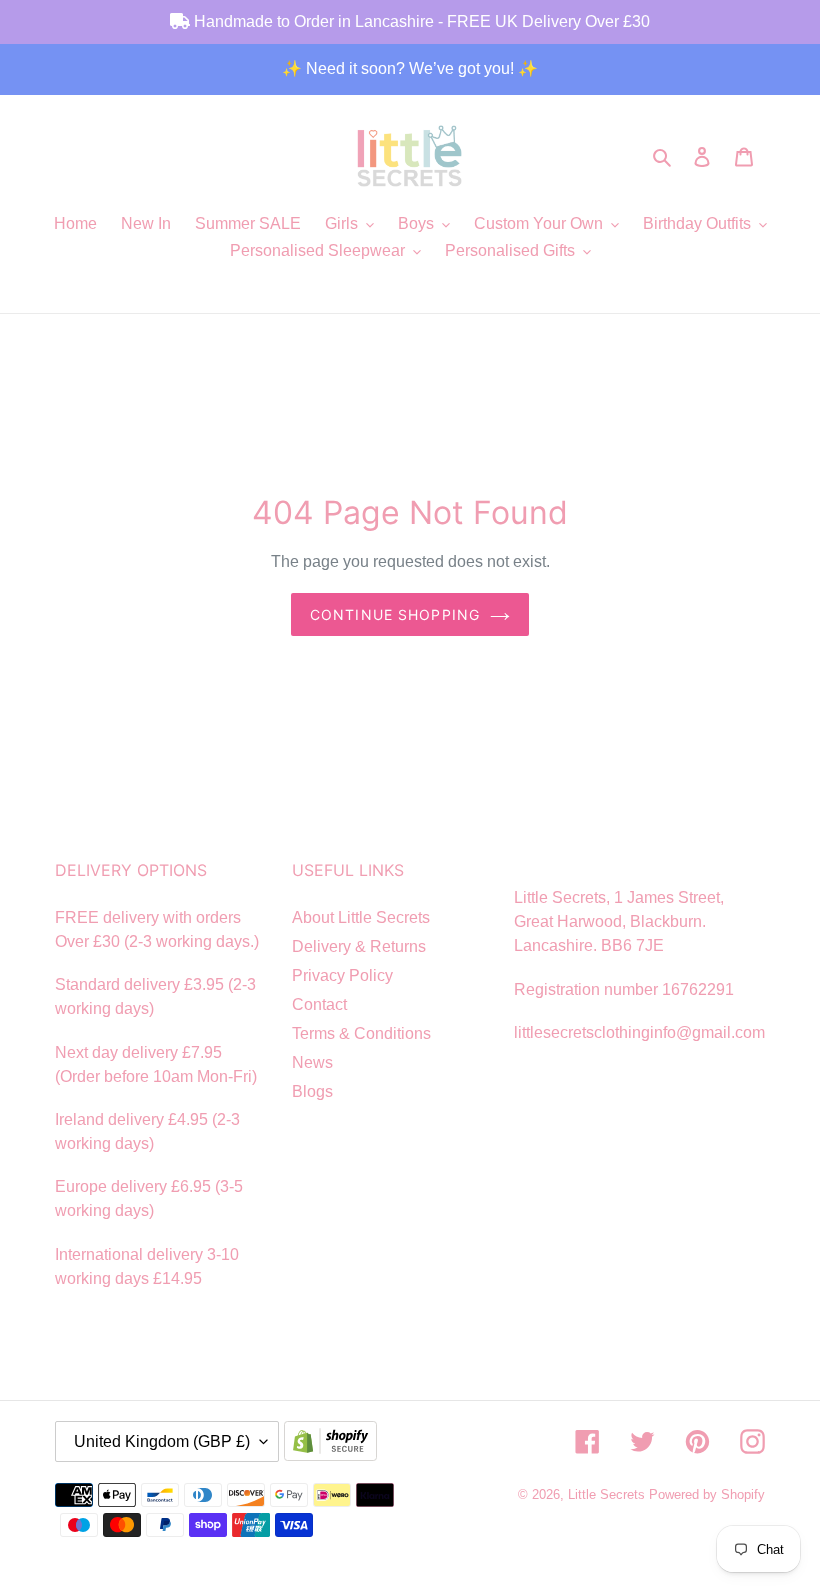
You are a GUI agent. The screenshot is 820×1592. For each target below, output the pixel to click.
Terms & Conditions (361, 1033)
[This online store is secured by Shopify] (335, 1443)
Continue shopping (395, 614)
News (312, 1062)
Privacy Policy (342, 975)
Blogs (312, 1091)
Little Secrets (608, 1494)
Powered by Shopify (707, 1494)
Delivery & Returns (359, 946)
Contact (319, 1004)
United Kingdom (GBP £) (162, 1441)
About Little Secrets (361, 917)
